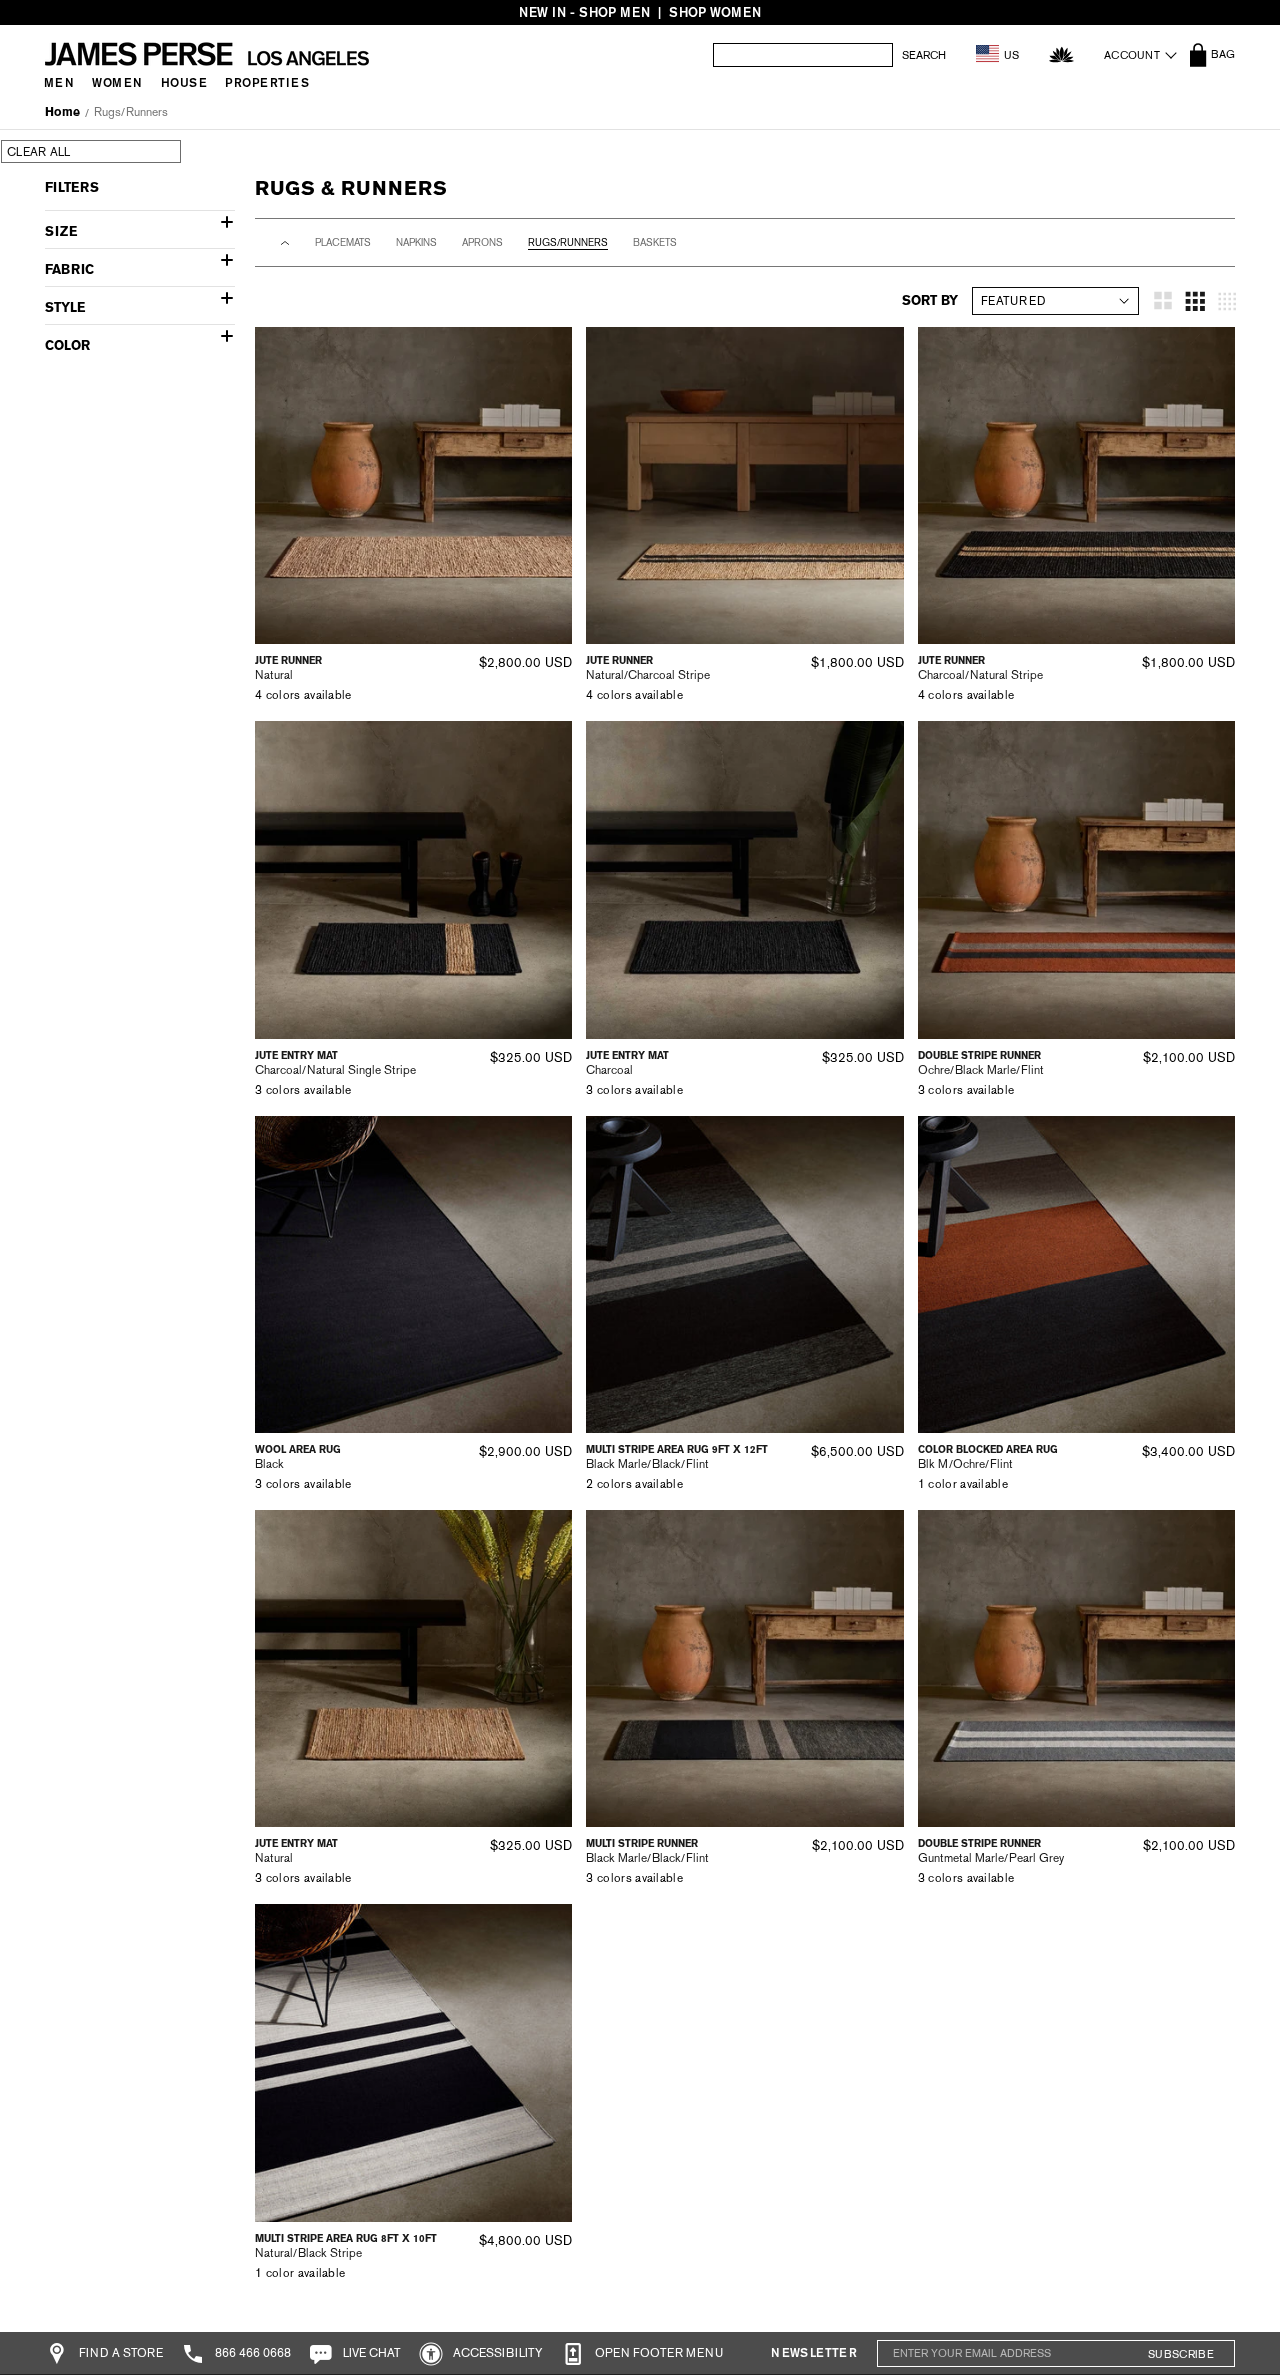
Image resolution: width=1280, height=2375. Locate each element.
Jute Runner (288, 660)
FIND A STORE (119, 2353)
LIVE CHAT (370, 2353)
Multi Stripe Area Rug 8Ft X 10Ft (346, 2238)
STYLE (65, 307)
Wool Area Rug (298, 1449)
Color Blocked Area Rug (988, 1449)
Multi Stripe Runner (642, 1843)
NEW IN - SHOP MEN (584, 12)
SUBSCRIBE (1181, 2354)
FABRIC (69, 269)
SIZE (61, 231)
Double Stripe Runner (979, 1055)
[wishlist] (1061, 54)
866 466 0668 (251, 2353)
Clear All (39, 152)
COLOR (67, 345)
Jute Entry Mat (296, 1055)
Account (1132, 55)
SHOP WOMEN (715, 12)
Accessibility (496, 2353)
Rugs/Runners (131, 112)
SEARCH (924, 55)
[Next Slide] (550, 486)
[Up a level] (285, 243)
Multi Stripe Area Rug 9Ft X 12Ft (677, 1449)
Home (62, 112)
